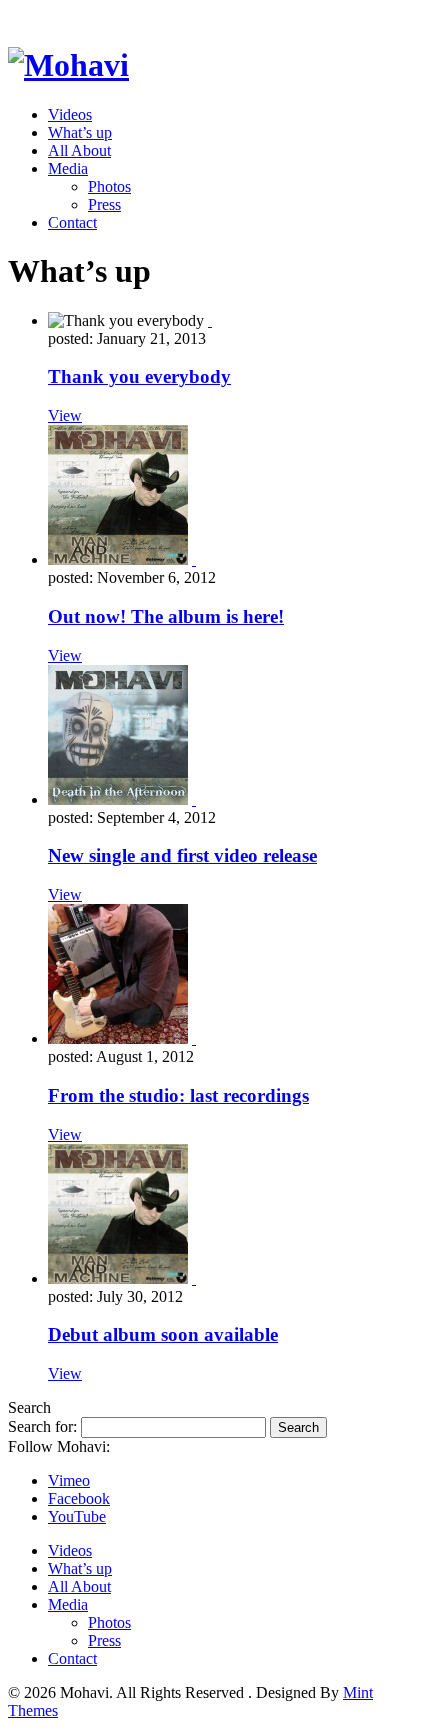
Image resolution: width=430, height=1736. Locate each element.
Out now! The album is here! (166, 616)
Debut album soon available (163, 1334)
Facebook (79, 1498)
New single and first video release (182, 855)
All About (79, 150)
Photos (109, 186)
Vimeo (69, 1480)
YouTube (77, 1516)
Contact (72, 222)
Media (68, 168)
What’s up (80, 132)
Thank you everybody (139, 376)
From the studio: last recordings (178, 1095)
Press (104, 204)
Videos (70, 114)
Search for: (42, 1426)
